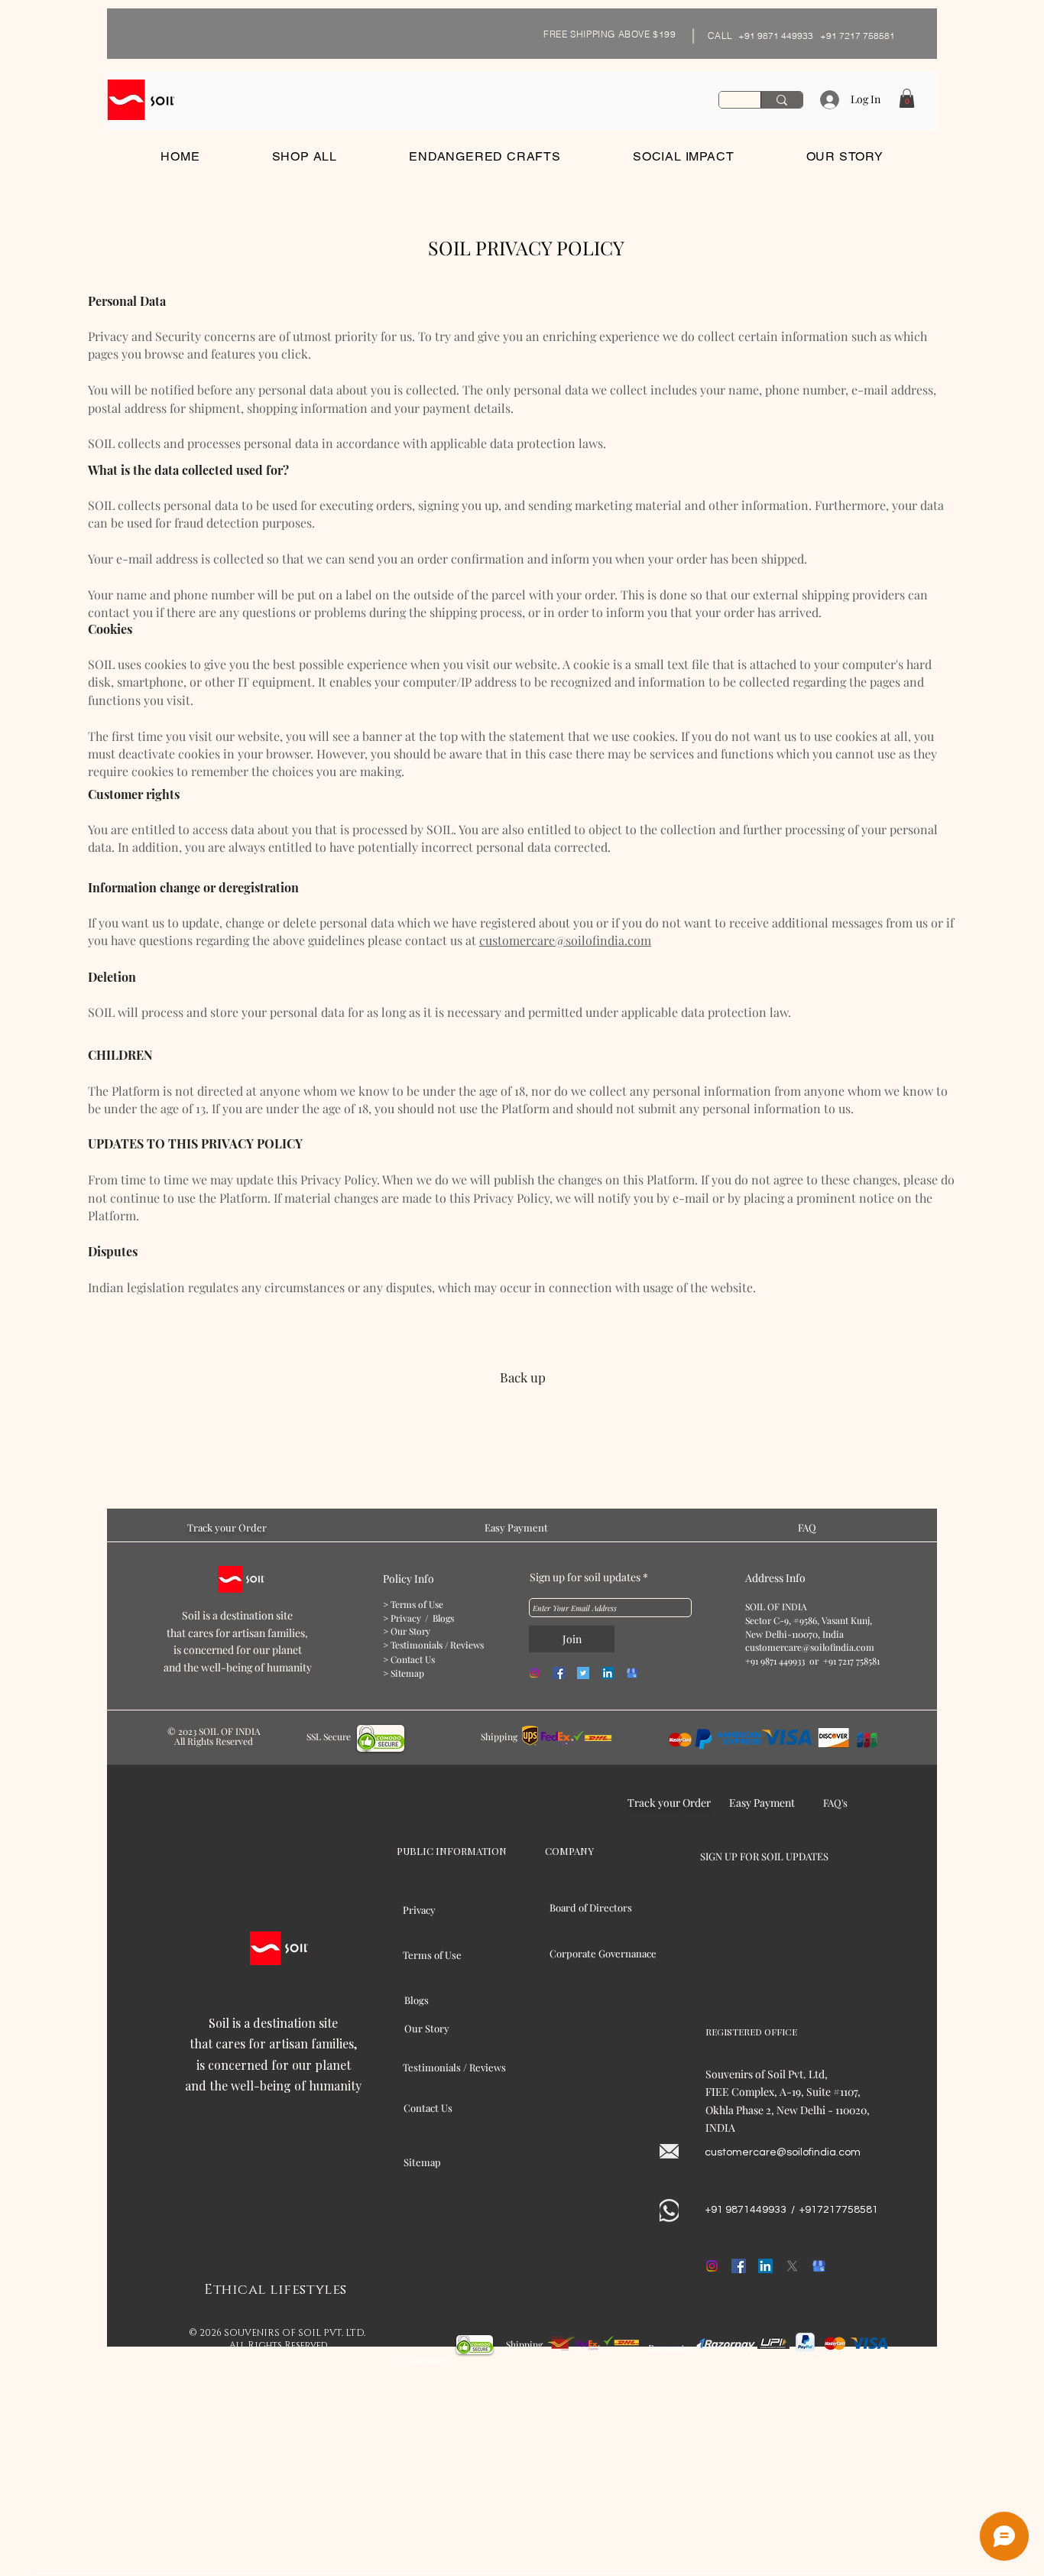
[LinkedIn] (608, 1673)
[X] (792, 2266)
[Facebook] (559, 1673)
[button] (907, 98)
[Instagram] (534, 1673)
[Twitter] (583, 1673)
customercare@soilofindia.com (565, 940)
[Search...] (781, 100)
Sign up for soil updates (585, 1577)
